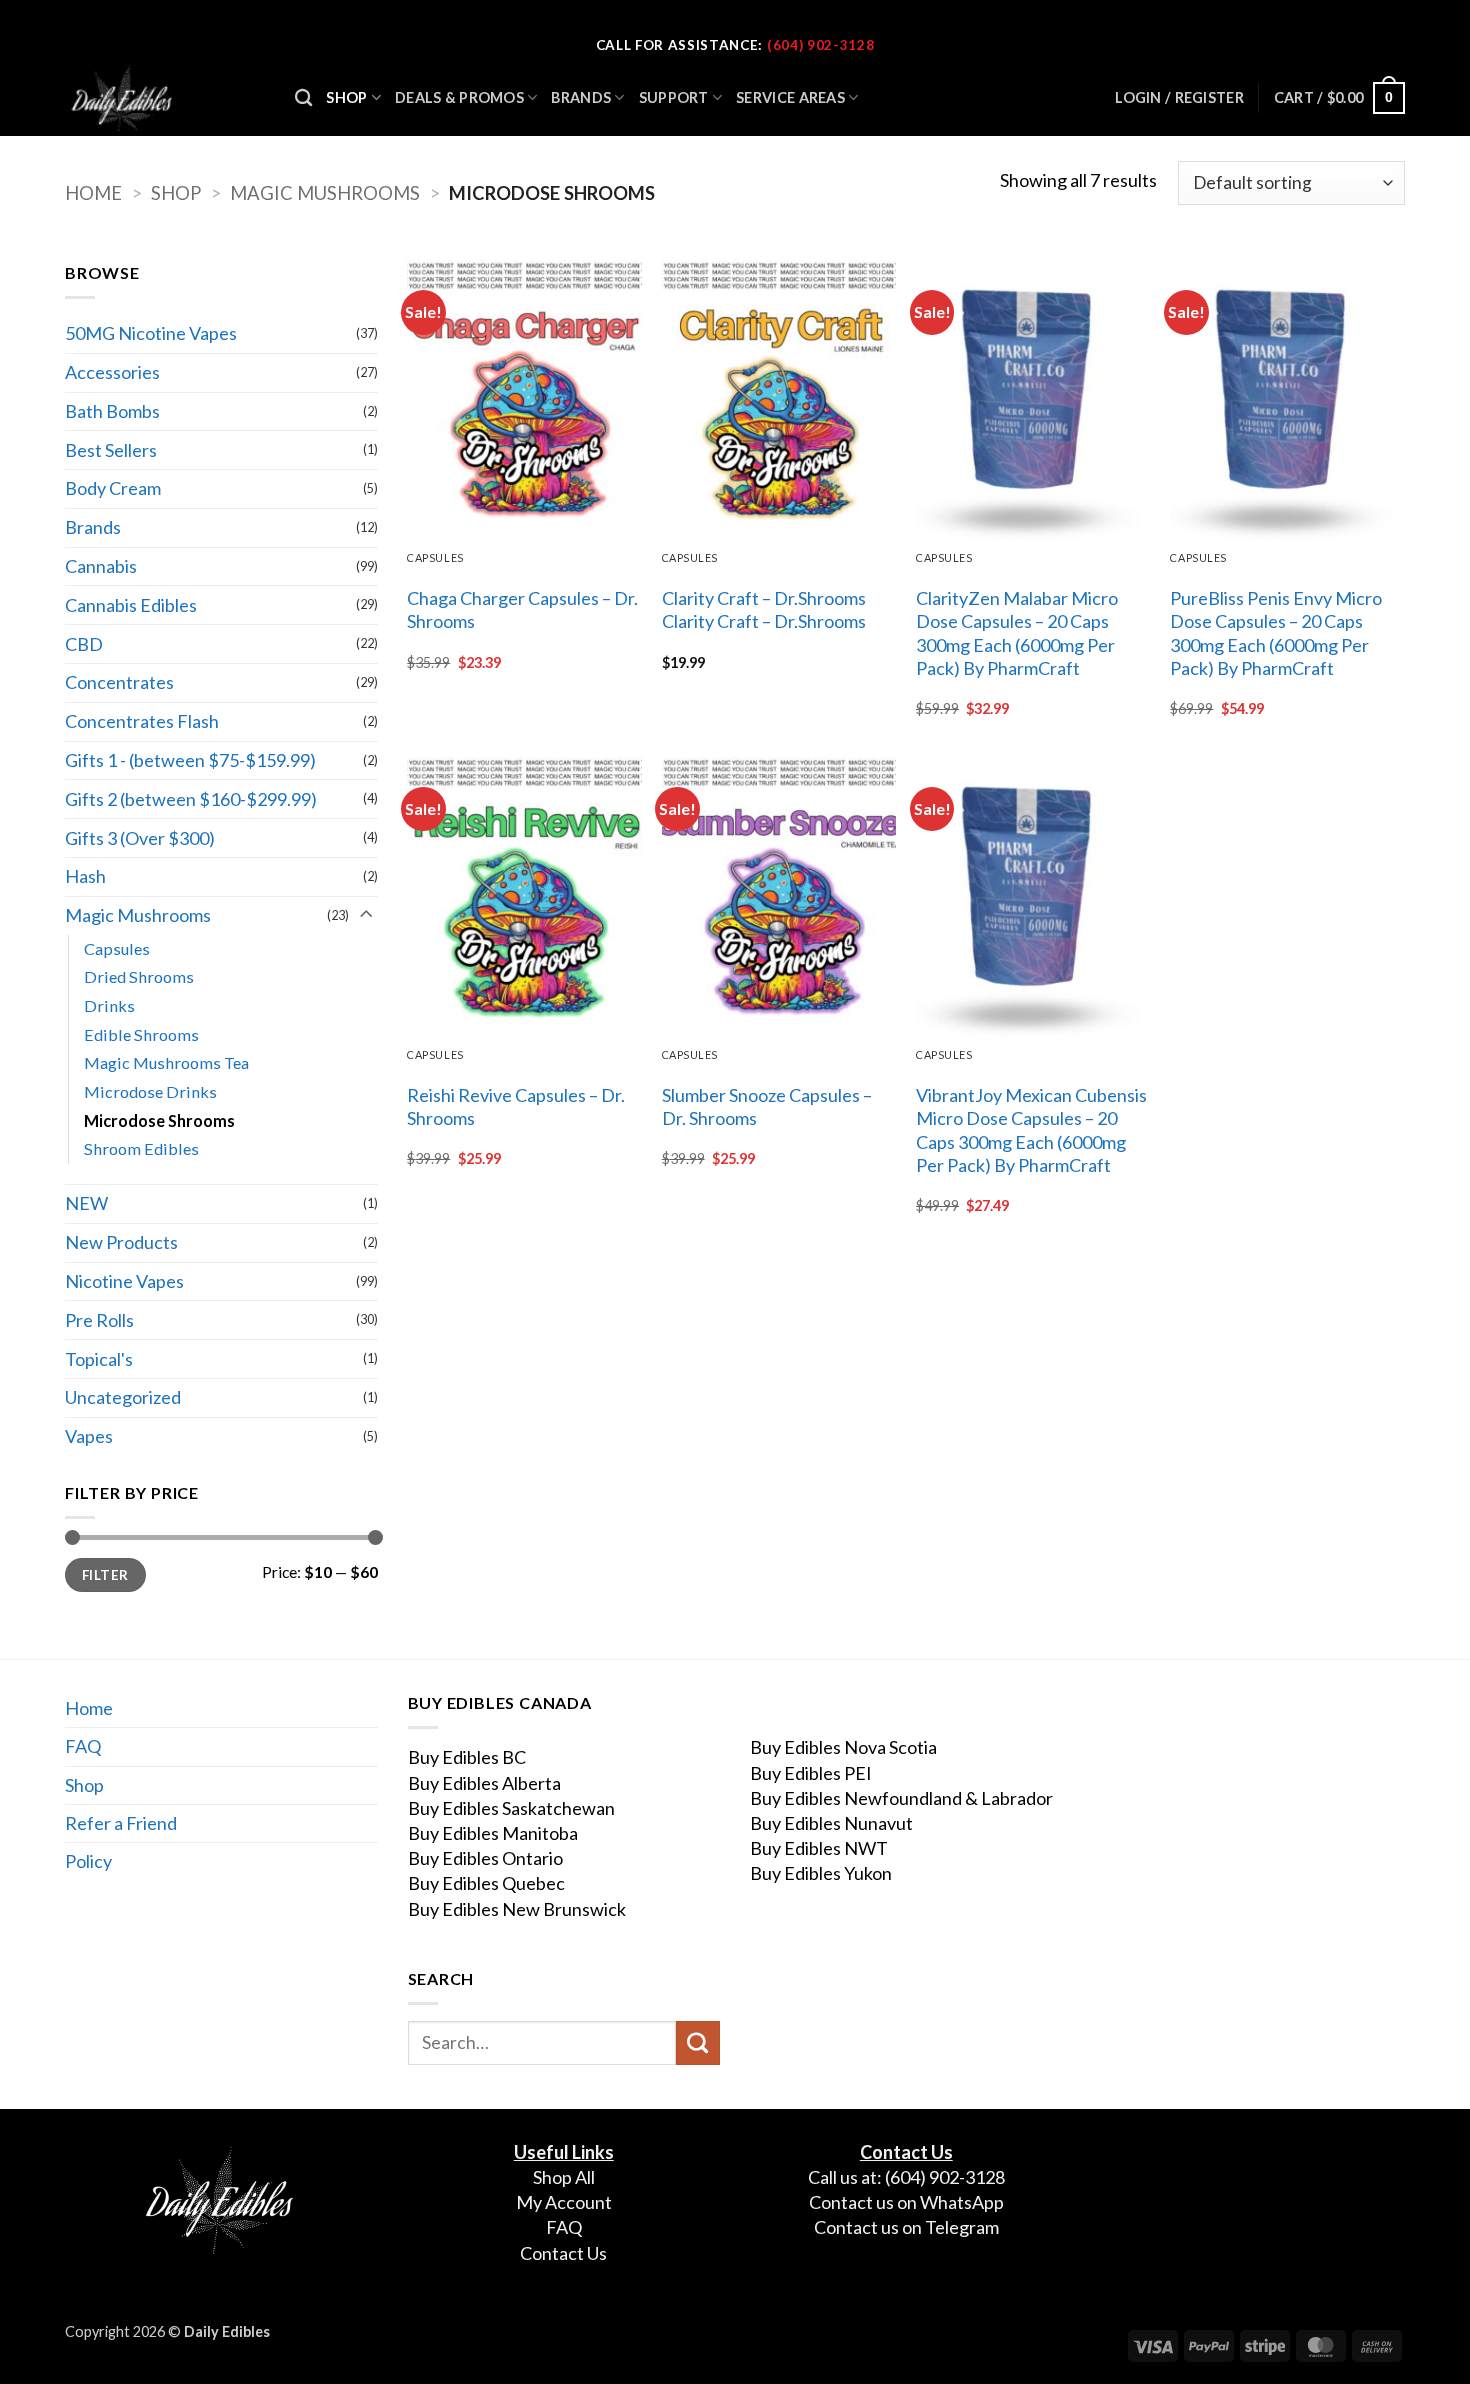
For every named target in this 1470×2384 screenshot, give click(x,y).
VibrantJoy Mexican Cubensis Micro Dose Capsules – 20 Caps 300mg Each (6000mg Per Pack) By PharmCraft (1031, 1130)
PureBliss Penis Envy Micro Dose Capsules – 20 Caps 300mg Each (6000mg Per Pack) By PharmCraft (1276, 633)
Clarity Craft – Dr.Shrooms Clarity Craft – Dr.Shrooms (764, 609)
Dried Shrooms (139, 976)
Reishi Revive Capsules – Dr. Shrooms (516, 1106)
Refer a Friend (121, 1823)
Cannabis (101, 566)
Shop (346, 97)
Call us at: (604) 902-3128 (906, 2177)
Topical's (99, 1359)
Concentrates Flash (142, 721)
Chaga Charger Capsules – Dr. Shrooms (522, 609)
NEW (86, 1203)
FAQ (83, 1746)
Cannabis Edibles (131, 605)
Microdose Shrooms (159, 1120)
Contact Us (563, 2253)
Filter (105, 1575)
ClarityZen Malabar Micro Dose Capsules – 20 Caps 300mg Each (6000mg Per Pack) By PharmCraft (1017, 633)
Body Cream (113, 488)
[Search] (303, 98)
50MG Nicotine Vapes (151, 333)
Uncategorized (123, 1397)
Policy (88, 1861)
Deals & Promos (459, 97)
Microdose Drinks (150, 1091)
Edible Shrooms (141, 1034)
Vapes (89, 1436)
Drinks (109, 1005)
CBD (84, 644)
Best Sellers (111, 450)
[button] (1339, 98)
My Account (564, 2202)
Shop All (564, 2177)
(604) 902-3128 (820, 45)
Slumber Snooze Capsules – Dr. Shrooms (767, 1106)
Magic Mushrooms (325, 193)
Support (674, 97)
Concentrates (119, 682)
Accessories (112, 372)
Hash (85, 876)
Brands (581, 97)
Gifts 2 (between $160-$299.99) (191, 799)
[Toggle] (366, 915)
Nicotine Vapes (124, 1281)
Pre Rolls (99, 1320)
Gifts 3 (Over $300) (140, 838)
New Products (121, 1242)
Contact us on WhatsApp (906, 2202)
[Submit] (698, 2043)
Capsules (117, 948)
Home (93, 193)
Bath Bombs (112, 411)
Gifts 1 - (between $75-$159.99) (190, 760)
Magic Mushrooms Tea (166, 1062)
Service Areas (790, 97)
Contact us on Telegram (906, 2227)
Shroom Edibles (141, 1148)
